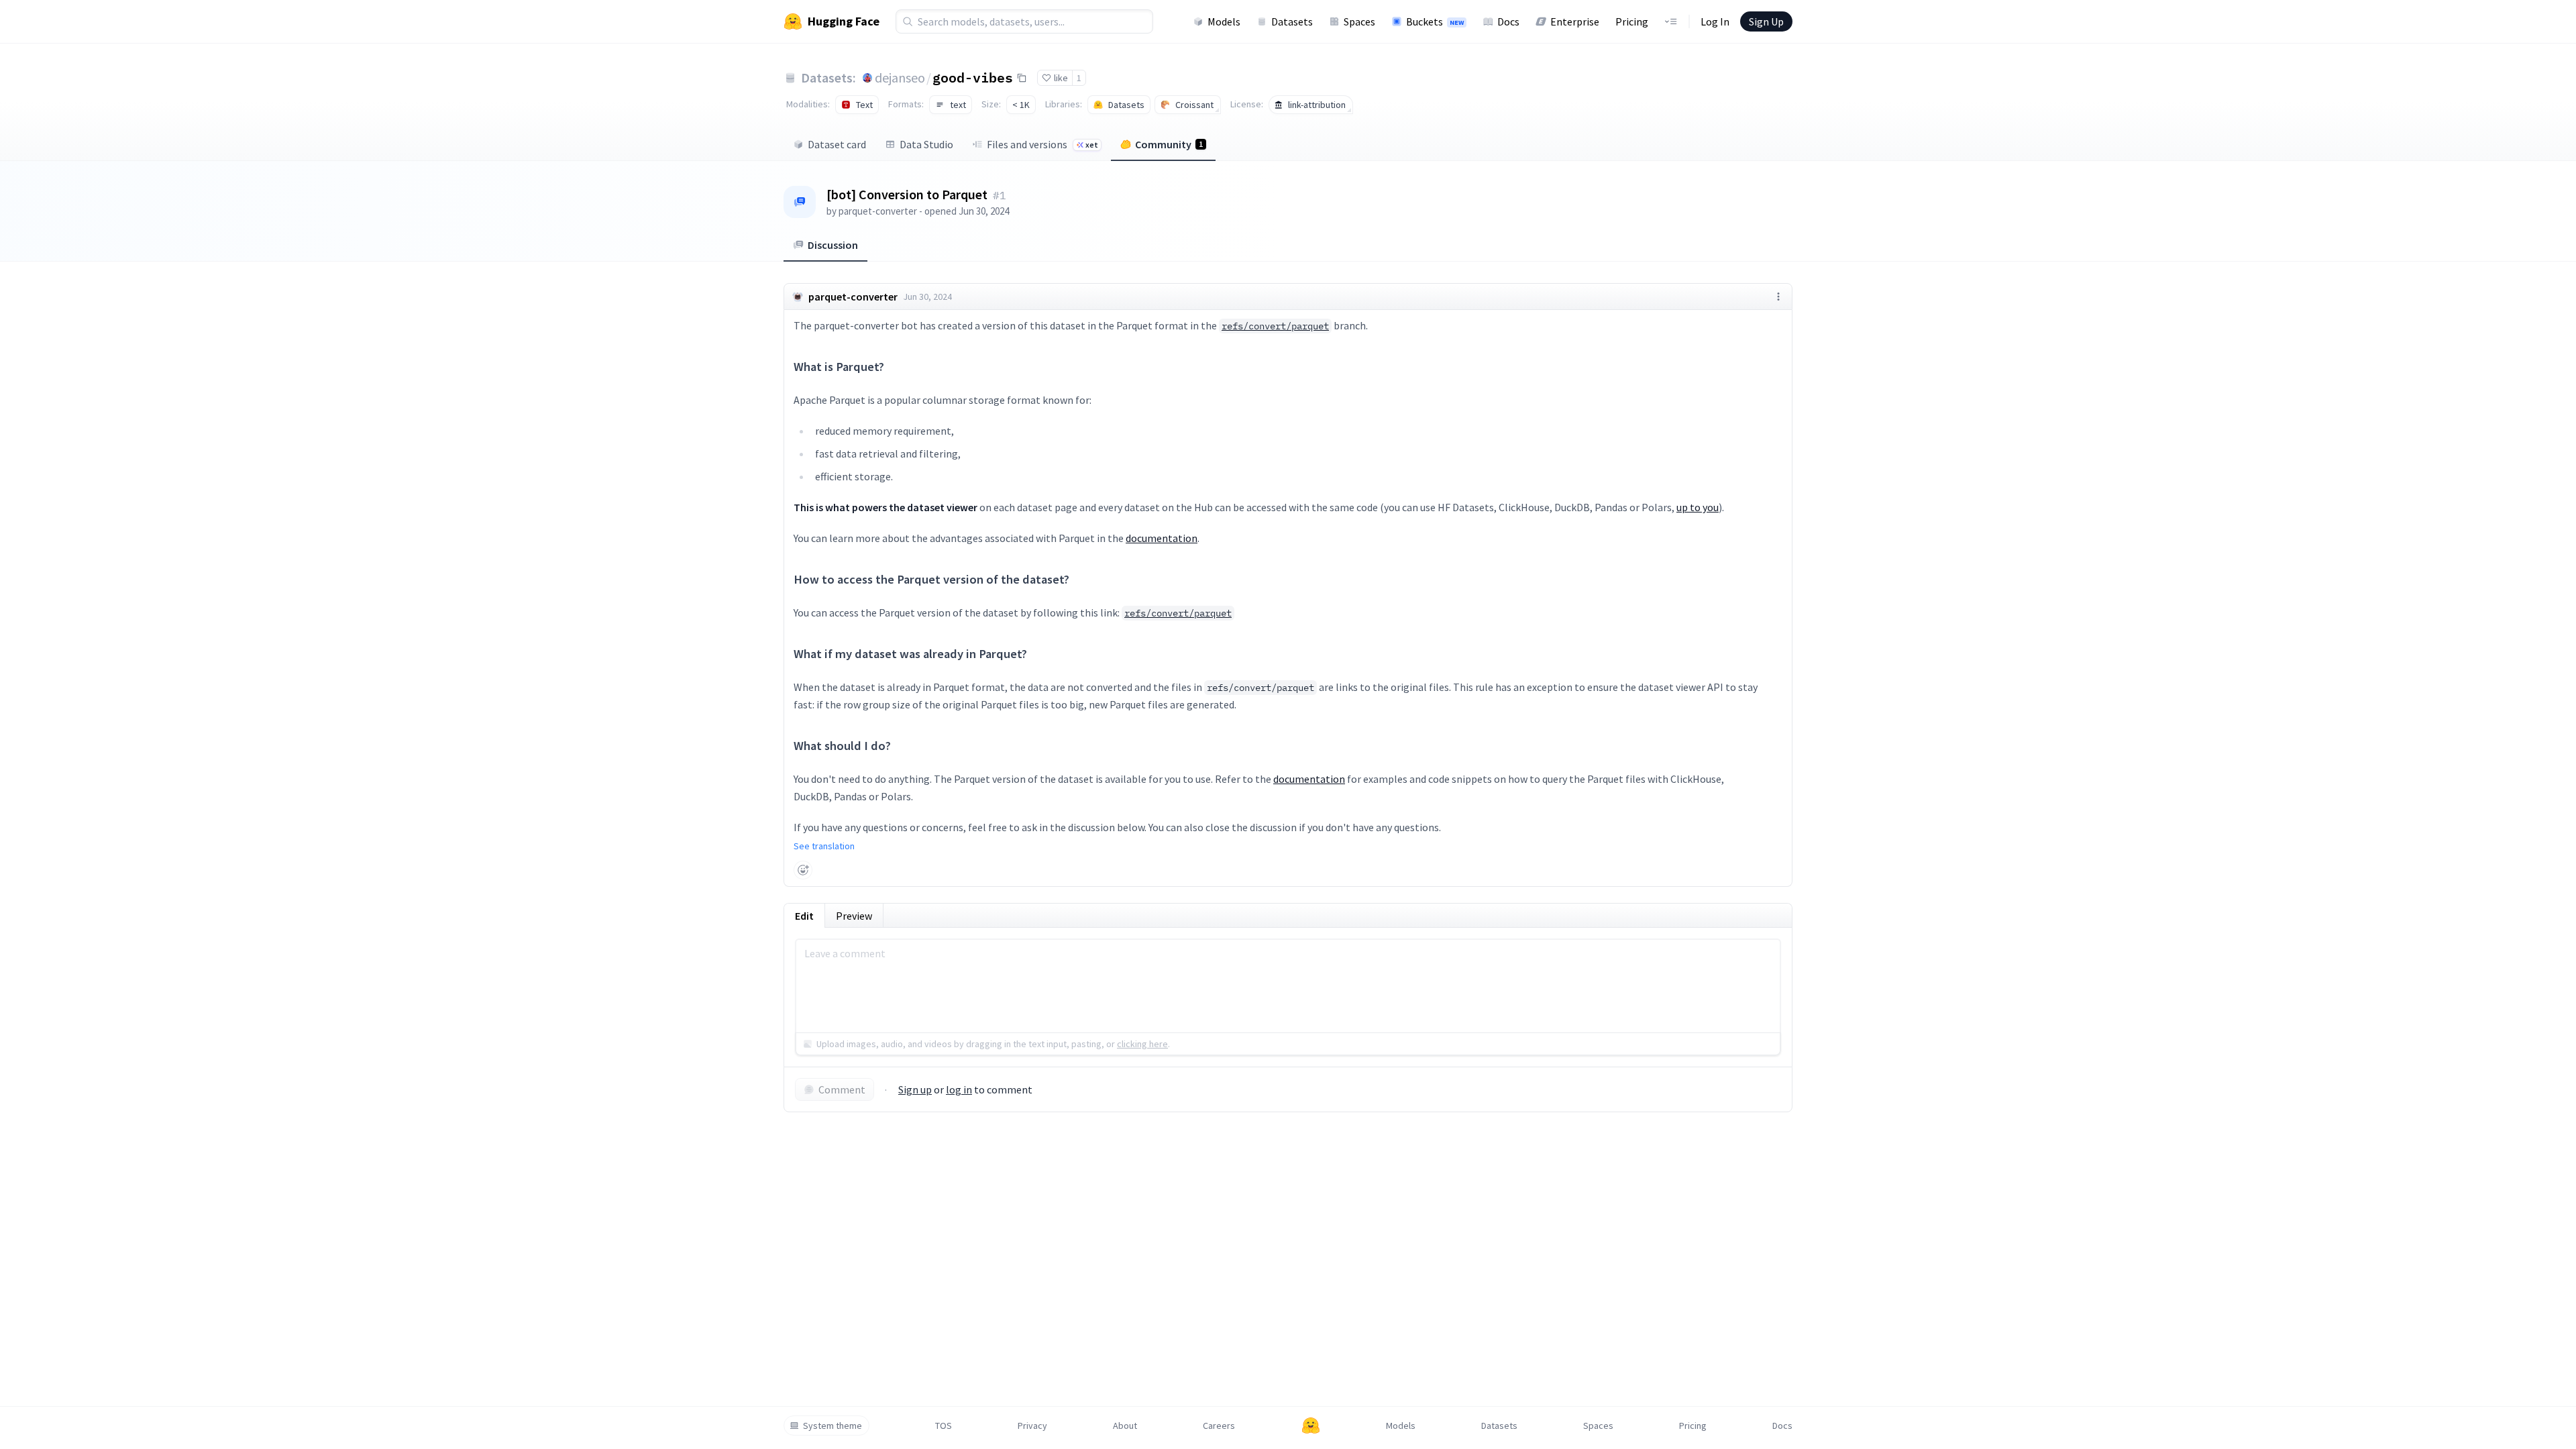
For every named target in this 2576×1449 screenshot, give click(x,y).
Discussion (833, 245)
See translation (824, 846)
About (1125, 1426)
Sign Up (1766, 21)
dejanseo (900, 77)
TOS (944, 1426)
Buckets (1435, 21)
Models (1224, 21)
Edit (804, 916)
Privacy (1032, 1426)
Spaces (1359, 21)
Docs (1508, 21)
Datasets (1292, 21)
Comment (842, 1089)
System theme (833, 1426)
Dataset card (837, 144)
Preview (854, 916)
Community (1169, 144)
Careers (1219, 1426)
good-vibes (973, 77)
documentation (1162, 538)
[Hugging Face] (1311, 1426)
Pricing (1632, 21)
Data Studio (926, 144)
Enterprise (1575, 21)
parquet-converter (878, 211)
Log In (1715, 21)
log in (959, 1089)
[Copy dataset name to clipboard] (1022, 78)
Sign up (915, 1089)
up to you (1698, 507)
